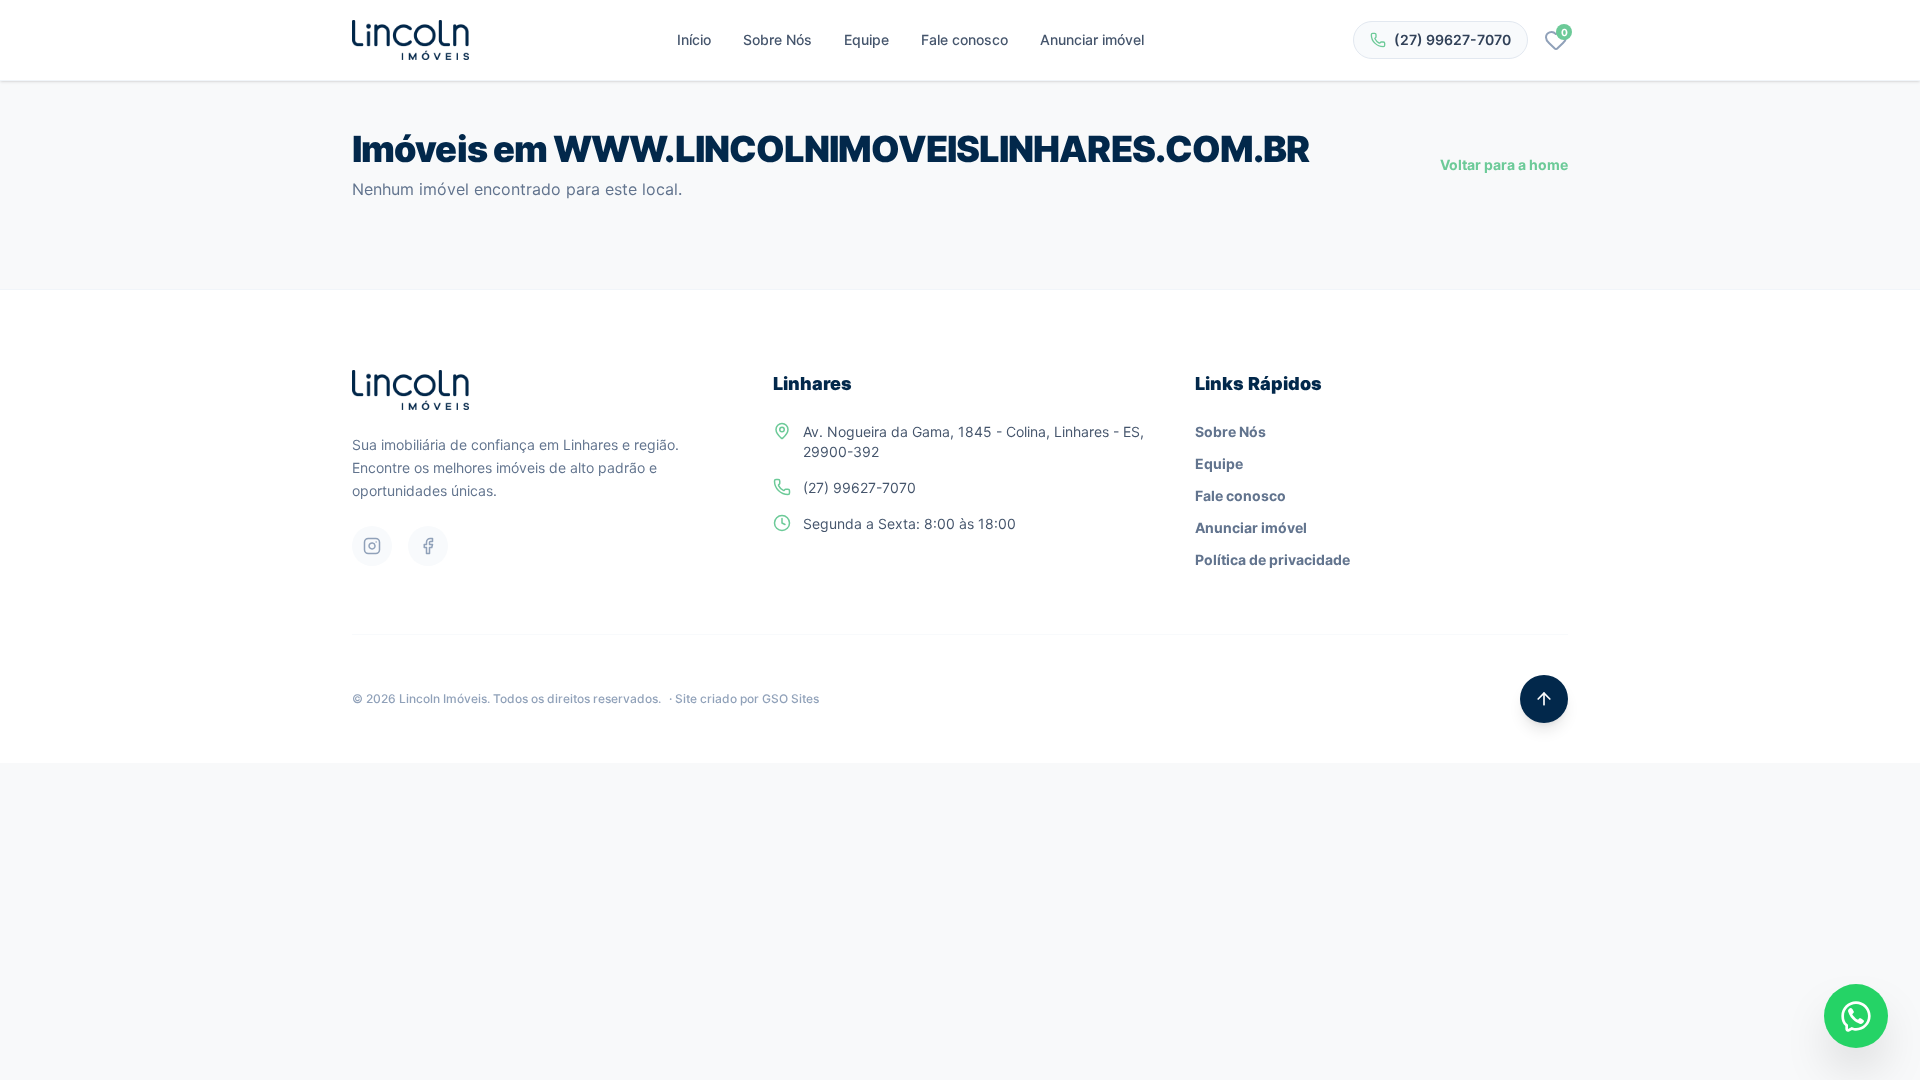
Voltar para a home (1504, 164)
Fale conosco (964, 39)
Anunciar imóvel (1092, 39)
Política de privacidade (1272, 559)
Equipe (866, 39)
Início (694, 39)
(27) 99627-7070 (1452, 39)
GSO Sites (790, 698)
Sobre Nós (777, 39)
